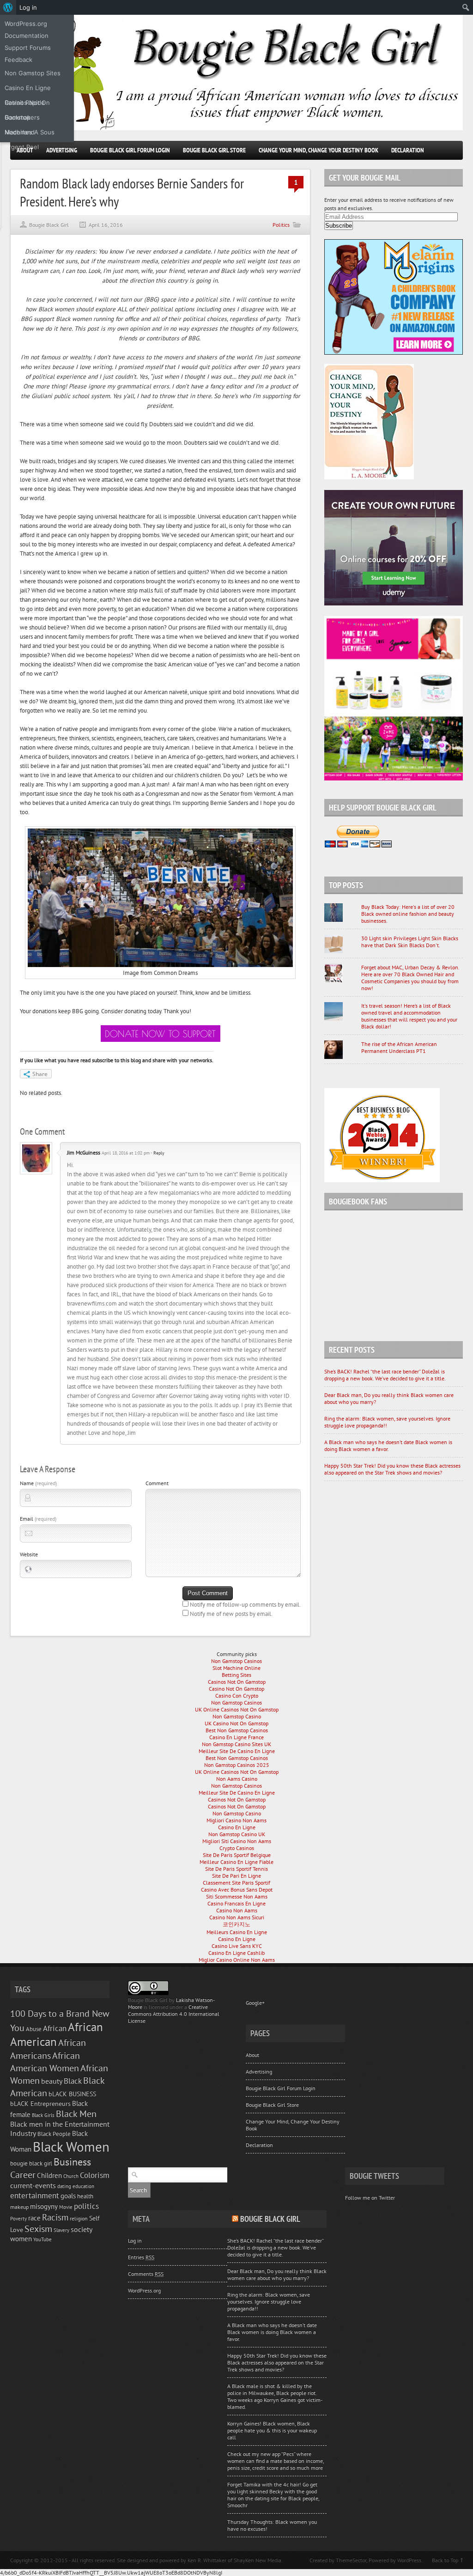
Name (38, 1483)
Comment (157, 1483)
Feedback (18, 60)
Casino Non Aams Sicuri (237, 1917)
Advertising (62, 150)
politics (86, 2206)
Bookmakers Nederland (22, 119)
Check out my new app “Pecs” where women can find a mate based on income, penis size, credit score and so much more (276, 2461)
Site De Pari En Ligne (236, 1876)
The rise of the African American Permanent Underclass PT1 (399, 1047)
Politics (281, 225)
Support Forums (28, 48)
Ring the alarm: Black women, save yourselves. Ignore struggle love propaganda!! (269, 2301)
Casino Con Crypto (237, 1696)
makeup (19, 2207)
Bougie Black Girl (49, 225)
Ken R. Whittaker (207, 2560)
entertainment (35, 2195)
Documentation (27, 36)
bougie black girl (31, 2163)
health (85, 2196)
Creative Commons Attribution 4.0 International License (174, 2014)
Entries (141, 2257)
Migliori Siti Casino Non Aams (237, 1841)
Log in (135, 2240)
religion (79, 2218)
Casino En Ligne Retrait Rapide (28, 90)
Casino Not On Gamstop (236, 1689)
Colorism (95, 2175)
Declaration (408, 150)
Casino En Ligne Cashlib (236, 1953)
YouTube (42, 2239)
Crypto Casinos (237, 1848)
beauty (52, 2081)
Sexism (38, 2228)
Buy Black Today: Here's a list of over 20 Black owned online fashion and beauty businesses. (408, 914)
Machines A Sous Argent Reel (30, 134)
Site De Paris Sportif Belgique (237, 1855)
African (55, 2028)
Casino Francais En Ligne (236, 1903)
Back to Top (445, 2560)
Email (38, 1519)
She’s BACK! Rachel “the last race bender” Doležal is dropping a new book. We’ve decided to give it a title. (385, 1375)
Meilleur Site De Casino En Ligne (237, 1751)
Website (29, 1554)
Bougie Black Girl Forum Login (130, 150)
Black (73, 2081)
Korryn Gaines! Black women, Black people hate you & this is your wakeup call (272, 2430)
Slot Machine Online (236, 1668)
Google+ (255, 2003)
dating (64, 2186)
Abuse (34, 2029)
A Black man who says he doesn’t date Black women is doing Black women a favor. (388, 1445)
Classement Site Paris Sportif (236, 1883)
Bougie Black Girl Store (214, 150)
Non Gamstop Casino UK (237, 1834)
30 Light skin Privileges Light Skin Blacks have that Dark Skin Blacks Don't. (410, 942)
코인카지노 (236, 1924)
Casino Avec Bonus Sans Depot (237, 1890)
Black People (54, 2134)
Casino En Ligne (237, 1827)
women (21, 2239)
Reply (159, 1153)
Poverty (18, 2218)
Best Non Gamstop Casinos (237, 1730)
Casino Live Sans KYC (237, 1946)
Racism (55, 2217)
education (83, 2186)
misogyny (44, 2206)
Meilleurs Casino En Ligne (237, 1932)
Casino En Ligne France (236, 1737)
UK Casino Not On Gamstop (236, 1723)
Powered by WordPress (395, 2560)
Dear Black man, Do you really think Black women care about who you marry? (277, 2274)
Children (49, 2175)
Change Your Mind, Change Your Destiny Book (318, 150)
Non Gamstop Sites (33, 73)
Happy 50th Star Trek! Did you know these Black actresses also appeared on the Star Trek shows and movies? (392, 1469)
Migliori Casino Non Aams (236, 1820)
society (82, 2229)
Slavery (61, 2230)
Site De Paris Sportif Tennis (236, 1869)
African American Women (45, 2062)
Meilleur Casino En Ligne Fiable (236, 1862)
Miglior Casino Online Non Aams (237, 1960)
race (34, 2218)
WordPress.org (144, 2290)
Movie (66, 2207)
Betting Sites (236, 1675)
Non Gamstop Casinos (236, 1661)
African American (57, 2034)
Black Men (76, 2113)
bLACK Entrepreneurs (40, 2103)
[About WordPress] (8, 7)
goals (68, 2196)
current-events (33, 2185)
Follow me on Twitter (370, 2198)
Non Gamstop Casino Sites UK (236, 1744)
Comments (146, 2274)
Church (71, 2176)
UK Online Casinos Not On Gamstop (237, 1709)
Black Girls (43, 2115)
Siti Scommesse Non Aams (237, 1896)
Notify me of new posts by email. (231, 1614)
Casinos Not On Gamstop (237, 1682)
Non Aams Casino (237, 1779)
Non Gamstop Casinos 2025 (237, 1765)
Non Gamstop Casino (237, 1716)
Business (72, 2162)
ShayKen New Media (258, 2560)
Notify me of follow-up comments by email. (245, 1605)
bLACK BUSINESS (72, 2094)
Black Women (71, 2147)
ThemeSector (351, 2560)
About (252, 2055)
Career (23, 2174)
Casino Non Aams (237, 1910)
